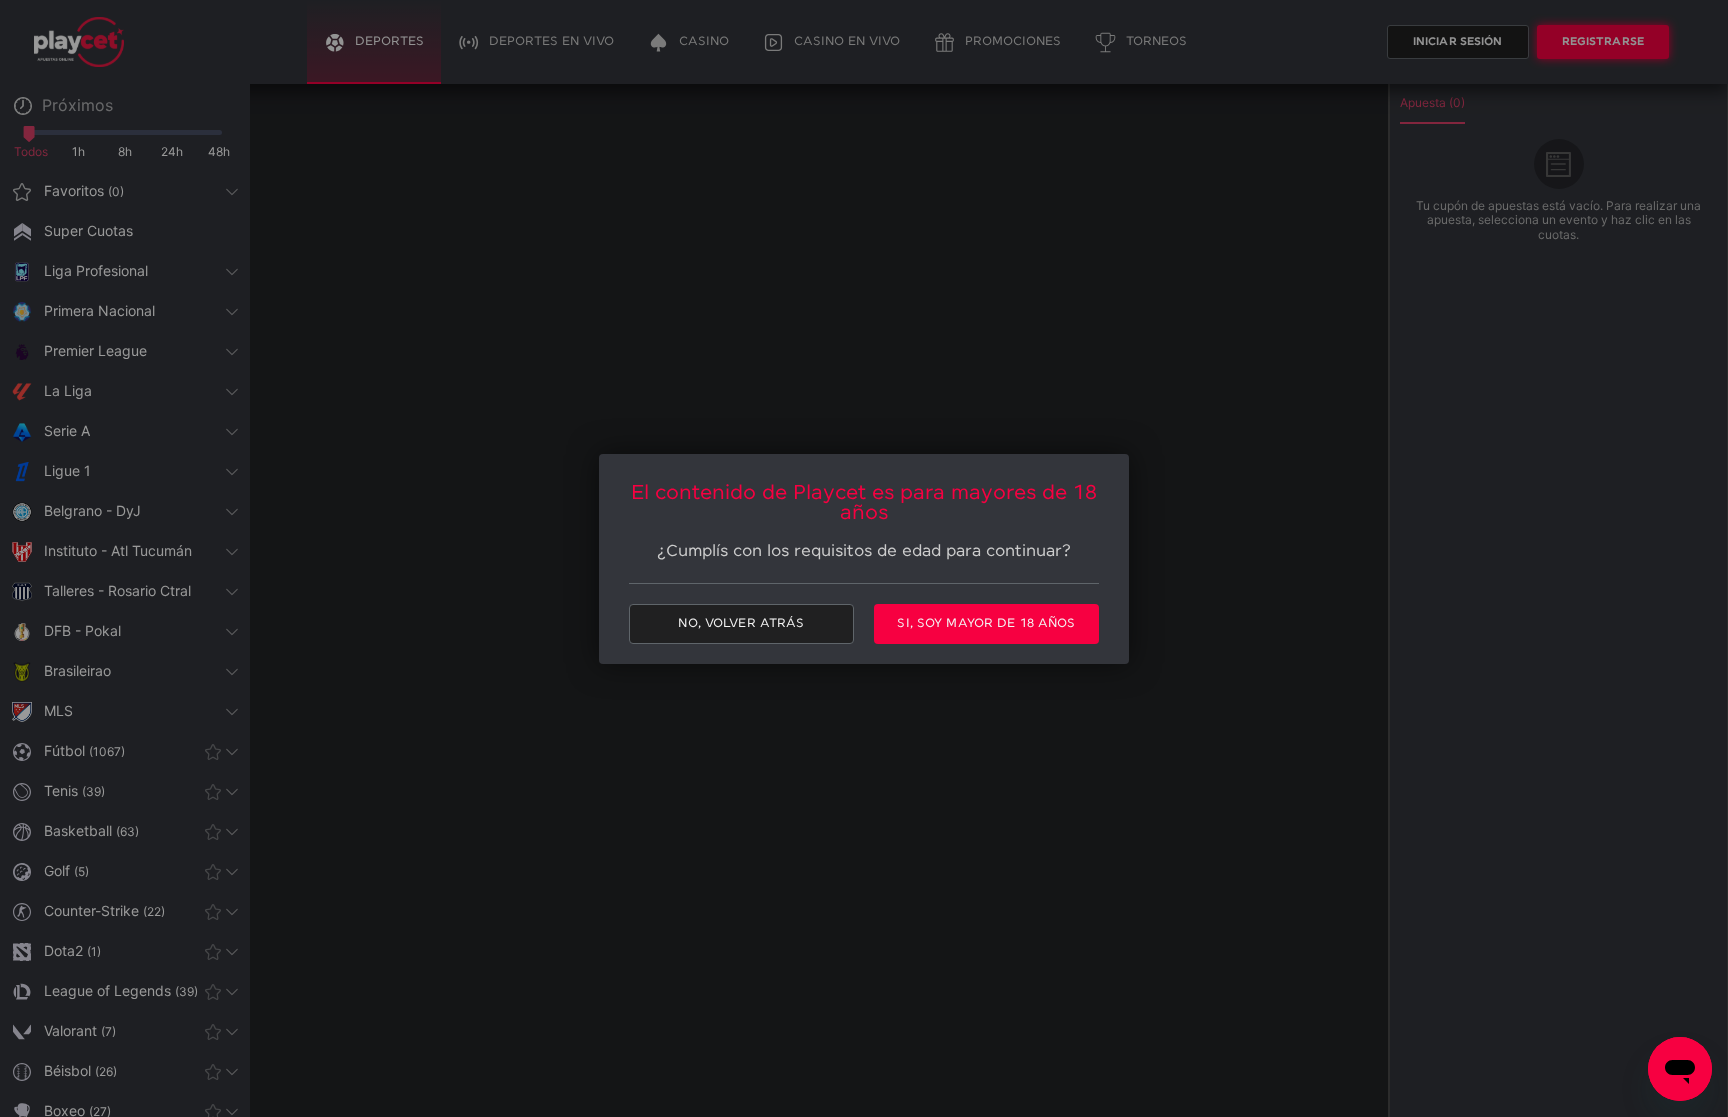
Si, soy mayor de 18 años (986, 624)
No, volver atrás (741, 624)
